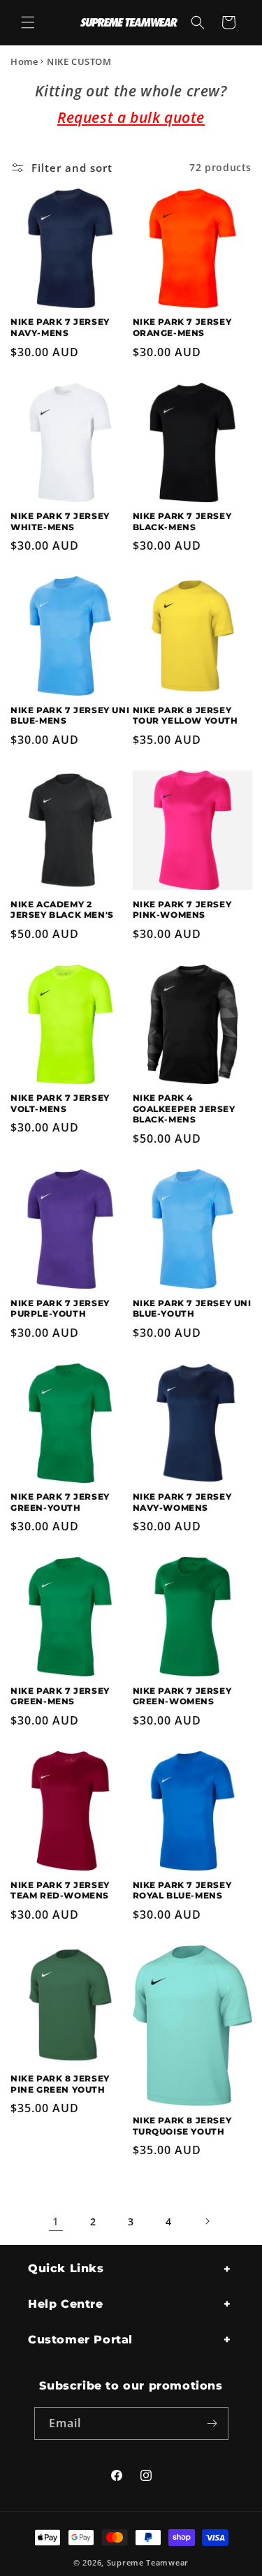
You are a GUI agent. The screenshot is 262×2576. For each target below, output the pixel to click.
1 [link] (56, 2221)
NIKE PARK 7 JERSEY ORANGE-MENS (182, 327)
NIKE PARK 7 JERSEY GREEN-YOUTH (60, 1502)
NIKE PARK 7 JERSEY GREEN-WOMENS (182, 1696)
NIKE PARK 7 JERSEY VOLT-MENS (60, 1103)
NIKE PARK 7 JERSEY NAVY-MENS (60, 327)
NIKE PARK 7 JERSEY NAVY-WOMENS (182, 1502)
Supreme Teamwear (148, 2562)
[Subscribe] (212, 2423)
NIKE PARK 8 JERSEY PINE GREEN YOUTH (60, 2084)
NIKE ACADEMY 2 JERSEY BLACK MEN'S (62, 910)
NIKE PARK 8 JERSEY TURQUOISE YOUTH (182, 2126)
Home (24, 61)
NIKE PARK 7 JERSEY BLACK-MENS (182, 521)
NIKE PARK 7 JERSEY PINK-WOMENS (182, 910)
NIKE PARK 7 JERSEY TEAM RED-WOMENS (60, 1890)
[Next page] (207, 2221)
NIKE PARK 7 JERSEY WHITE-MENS (60, 521)
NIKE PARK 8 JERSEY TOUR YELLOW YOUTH (185, 716)
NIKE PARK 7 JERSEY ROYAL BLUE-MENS (182, 1890)
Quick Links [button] (66, 2268)
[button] (28, 22)
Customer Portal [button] (80, 2340)
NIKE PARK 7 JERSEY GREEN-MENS (60, 1696)
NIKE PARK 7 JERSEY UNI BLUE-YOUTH (192, 1309)
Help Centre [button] (66, 2304)
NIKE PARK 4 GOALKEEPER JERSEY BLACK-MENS (184, 1108)
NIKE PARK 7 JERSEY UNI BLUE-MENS (70, 716)
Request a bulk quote (131, 117)
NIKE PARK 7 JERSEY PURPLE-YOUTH (60, 1309)
